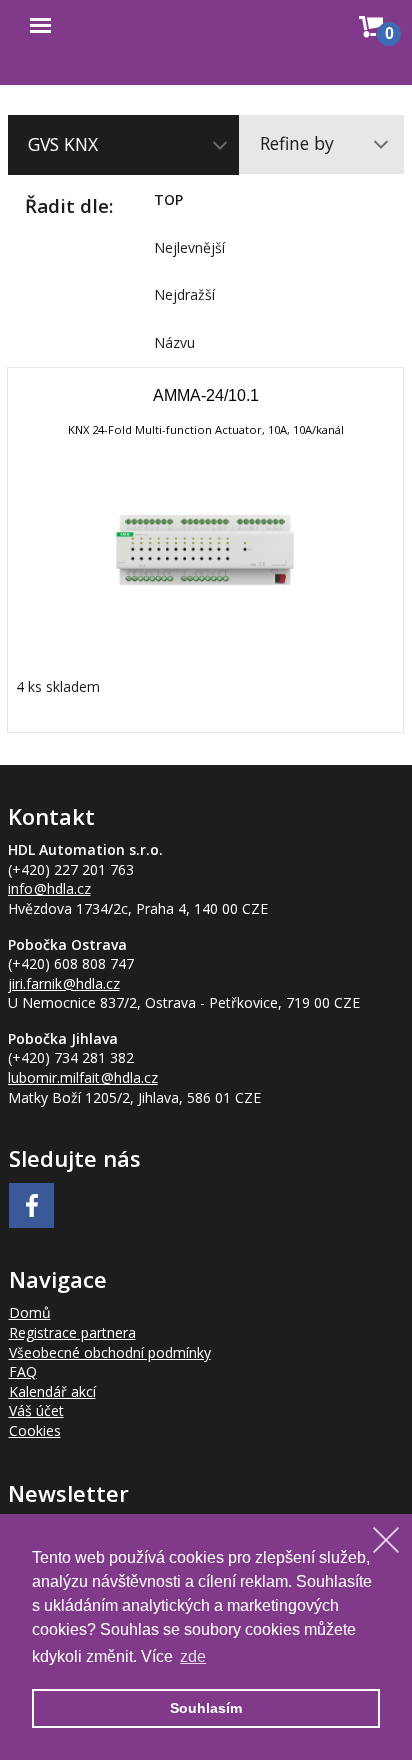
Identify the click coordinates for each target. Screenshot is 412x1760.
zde (193, 1656)
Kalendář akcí (52, 1391)
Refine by (297, 143)
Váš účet (36, 1410)
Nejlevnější (189, 247)
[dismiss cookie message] (386, 1540)
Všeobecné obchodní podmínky (110, 1352)
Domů (30, 1312)
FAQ (23, 1371)
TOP (168, 199)
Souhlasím (206, 1708)
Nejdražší (184, 294)
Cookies (35, 1430)
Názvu (174, 342)
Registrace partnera (72, 1332)
